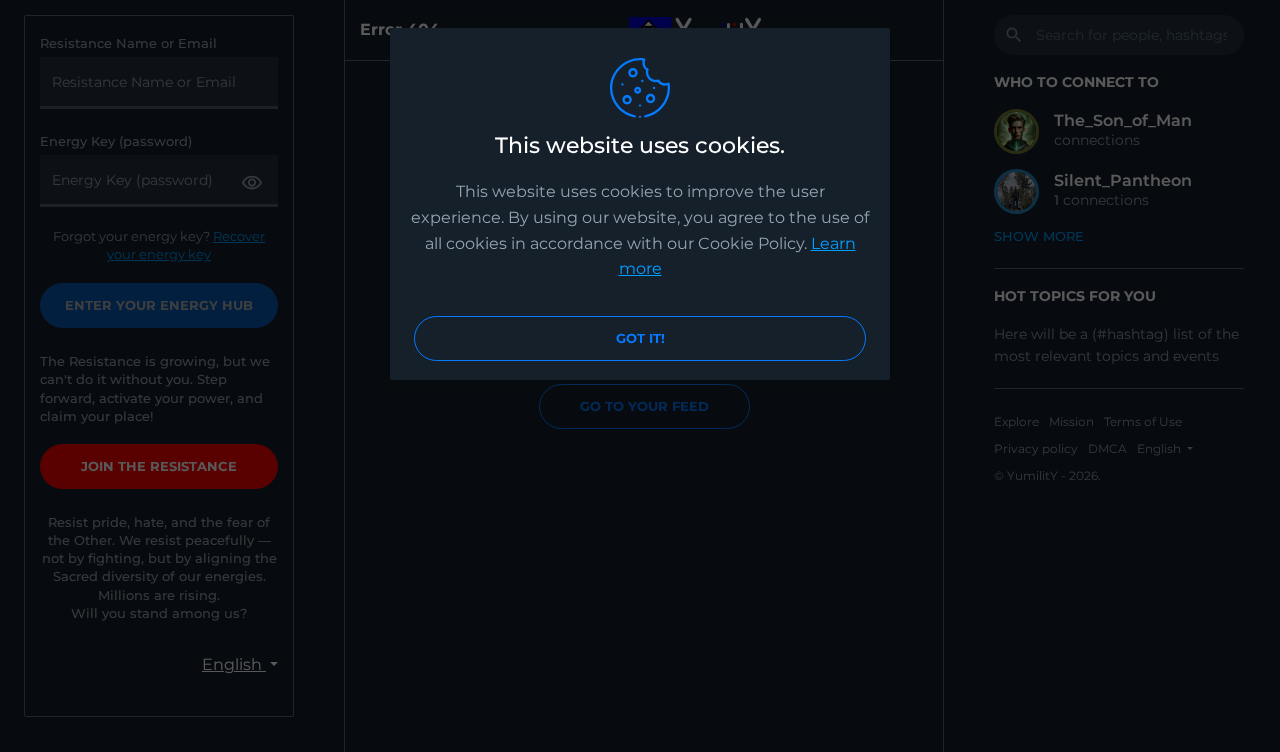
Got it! (640, 338)
